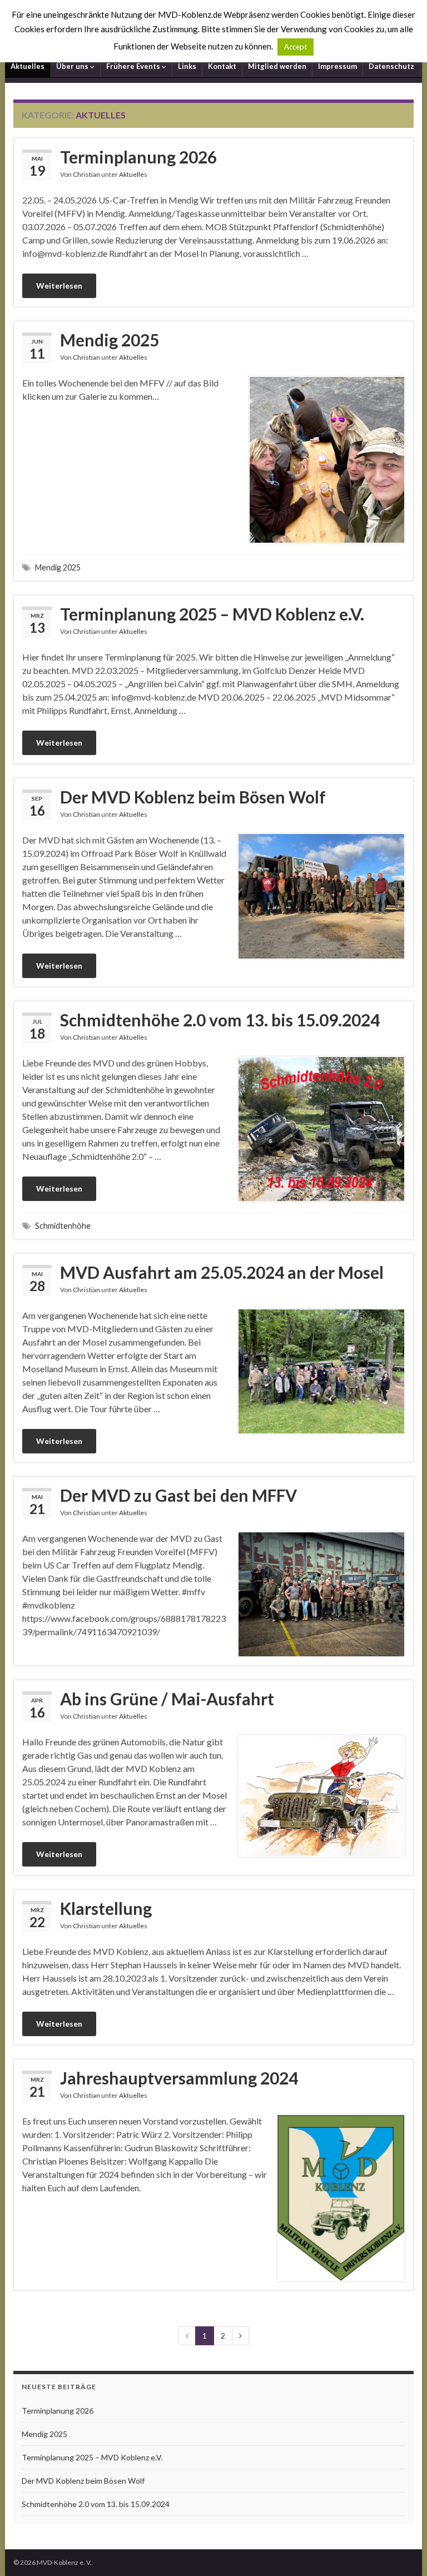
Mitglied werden (277, 66)
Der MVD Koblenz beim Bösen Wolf (193, 797)
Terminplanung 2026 (138, 157)
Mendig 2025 (110, 340)
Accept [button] (296, 47)
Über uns (73, 66)
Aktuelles (28, 66)
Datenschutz (391, 66)
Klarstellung (106, 1908)
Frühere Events (134, 66)
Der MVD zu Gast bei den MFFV (178, 1495)
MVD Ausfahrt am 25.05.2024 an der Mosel (222, 1272)
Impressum (337, 66)
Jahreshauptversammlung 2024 (179, 2078)
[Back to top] (402, 2551)
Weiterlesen (59, 286)
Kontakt (222, 66)
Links (187, 66)
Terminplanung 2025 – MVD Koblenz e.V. (212, 614)
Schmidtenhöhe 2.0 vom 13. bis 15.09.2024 (220, 1020)
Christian (86, 174)
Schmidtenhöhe (63, 1226)
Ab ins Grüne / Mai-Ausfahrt (167, 1699)
